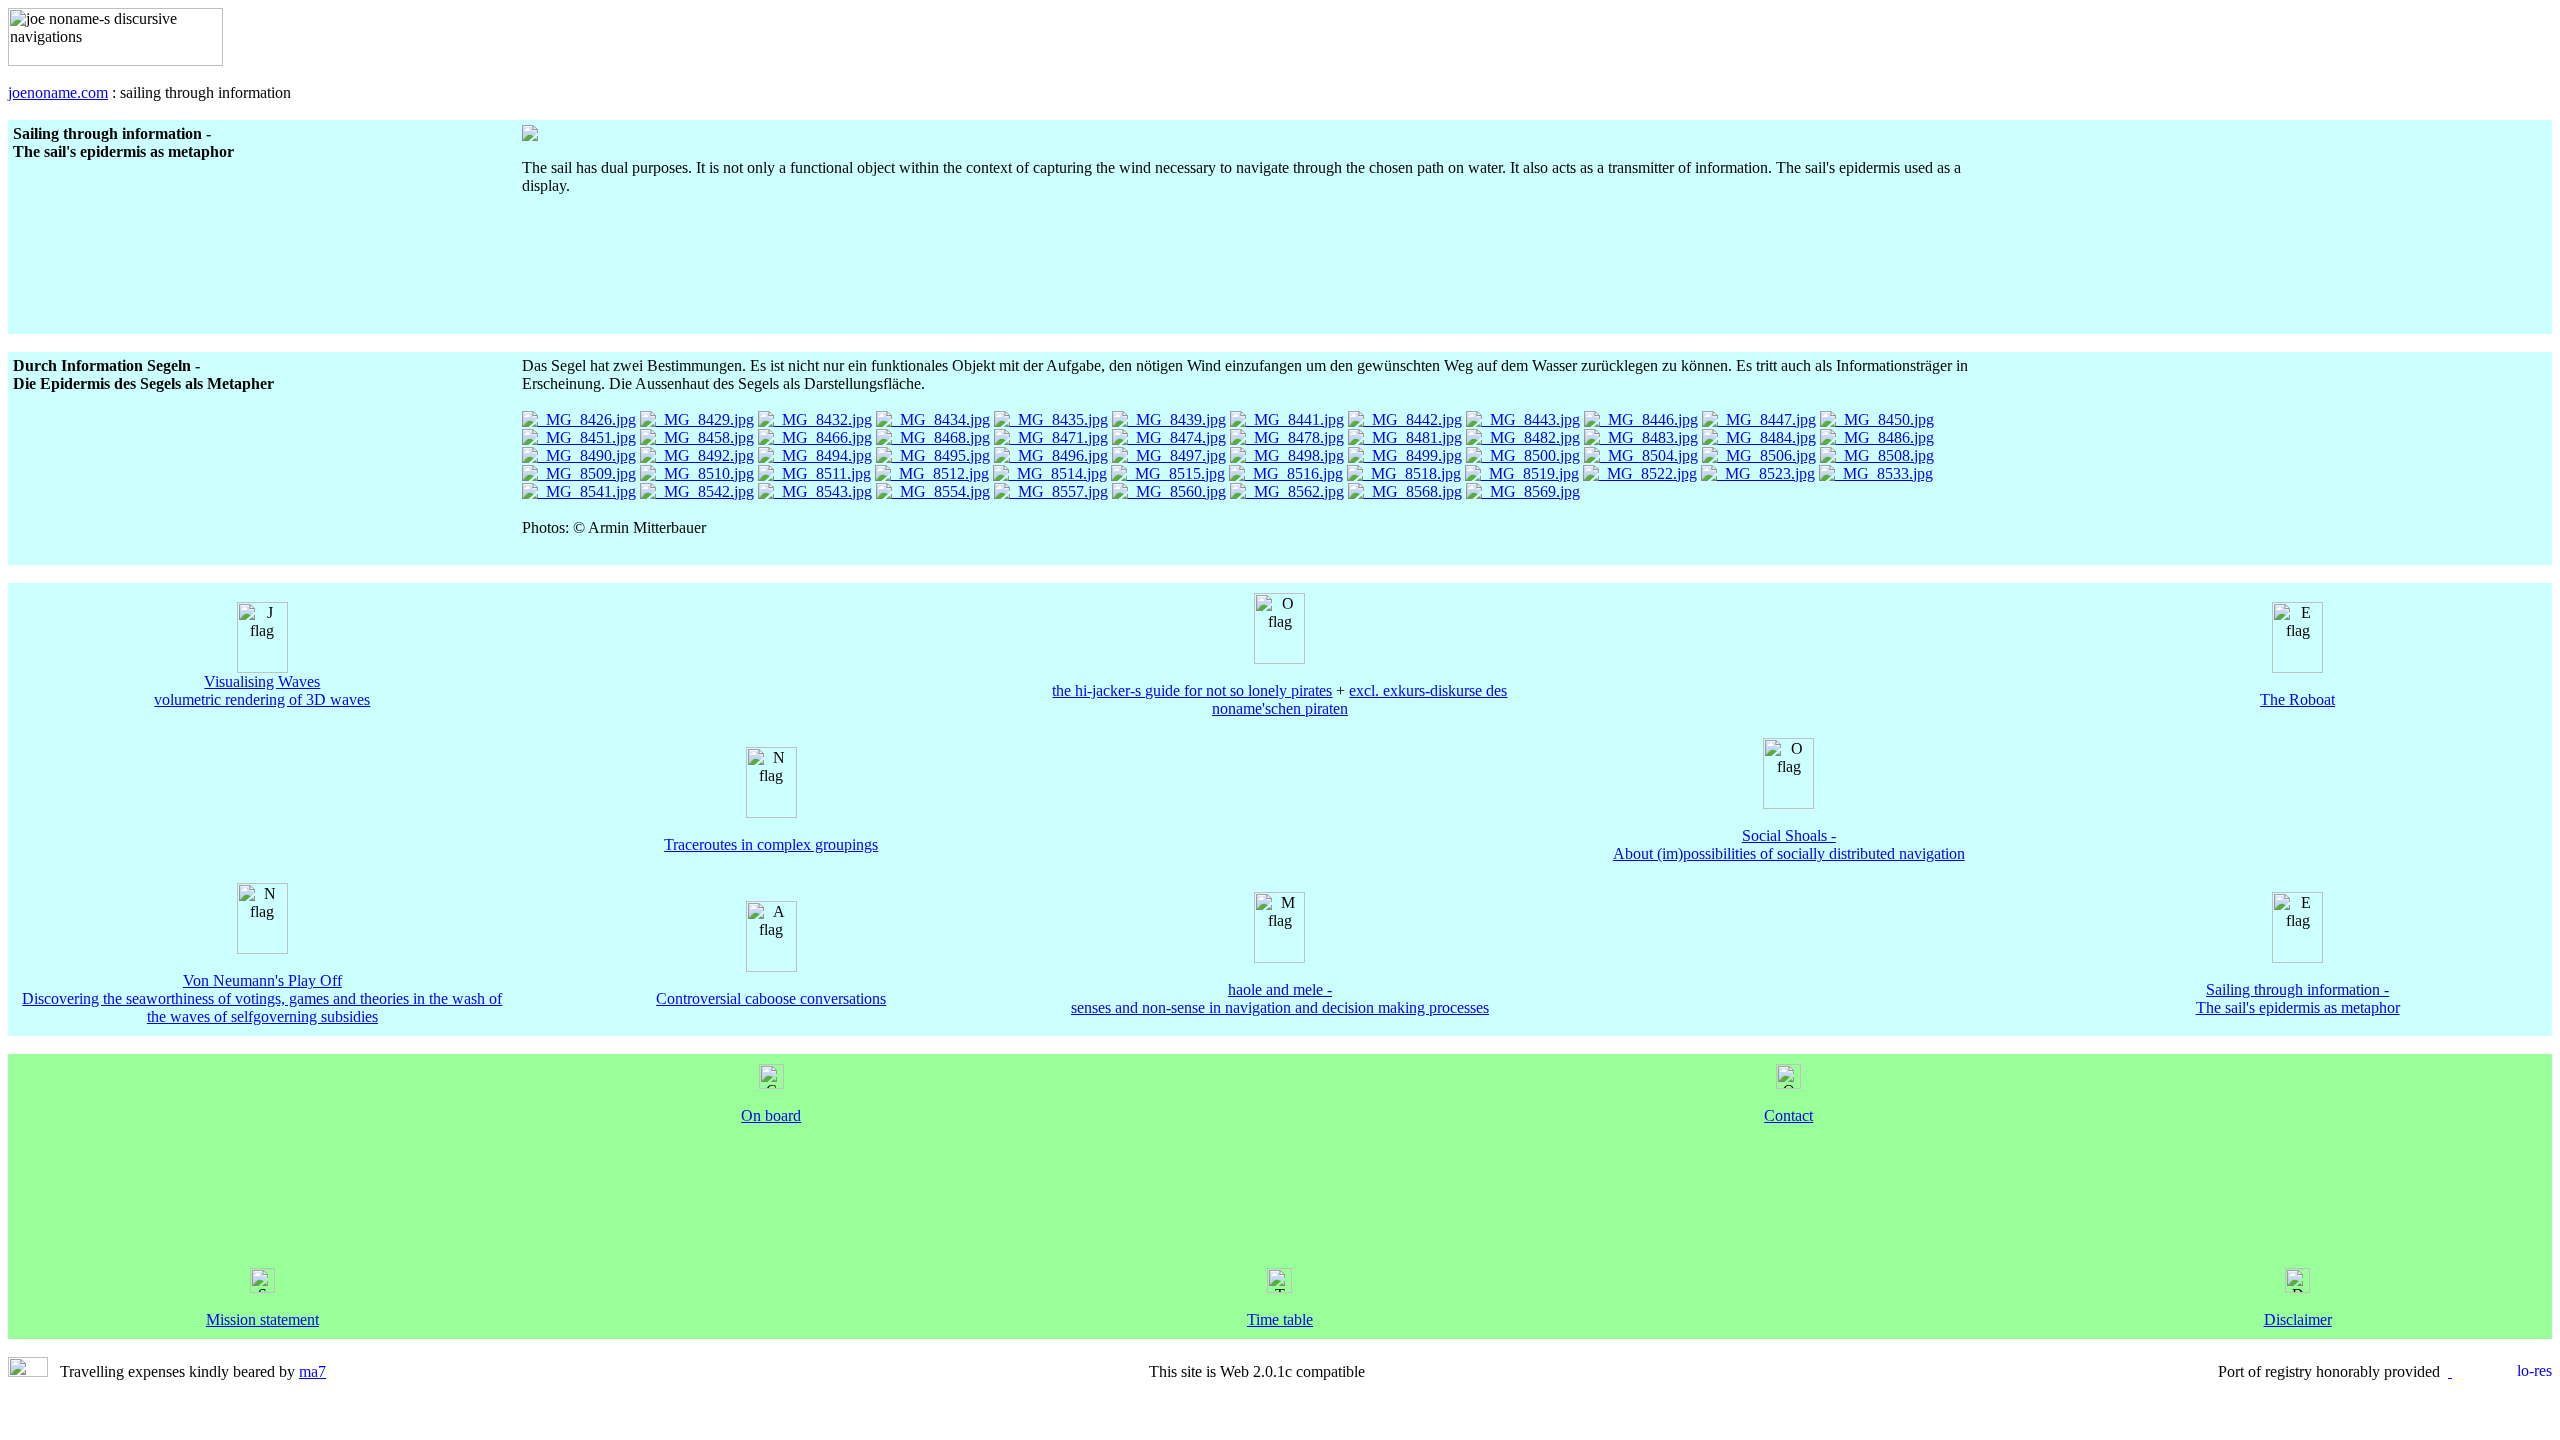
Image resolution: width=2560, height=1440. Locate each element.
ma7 (312, 1371)
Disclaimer (2298, 1319)
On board (771, 1115)
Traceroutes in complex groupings (771, 844)
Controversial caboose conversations (771, 998)
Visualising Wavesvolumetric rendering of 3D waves (262, 690)
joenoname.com (58, 92)
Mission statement (262, 1319)
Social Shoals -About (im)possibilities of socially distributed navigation (1789, 844)
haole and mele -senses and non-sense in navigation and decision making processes (1280, 998)
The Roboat (2297, 699)
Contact (1788, 1115)
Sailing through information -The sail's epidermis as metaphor (2298, 998)
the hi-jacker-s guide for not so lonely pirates (1192, 690)
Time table (1280, 1319)
